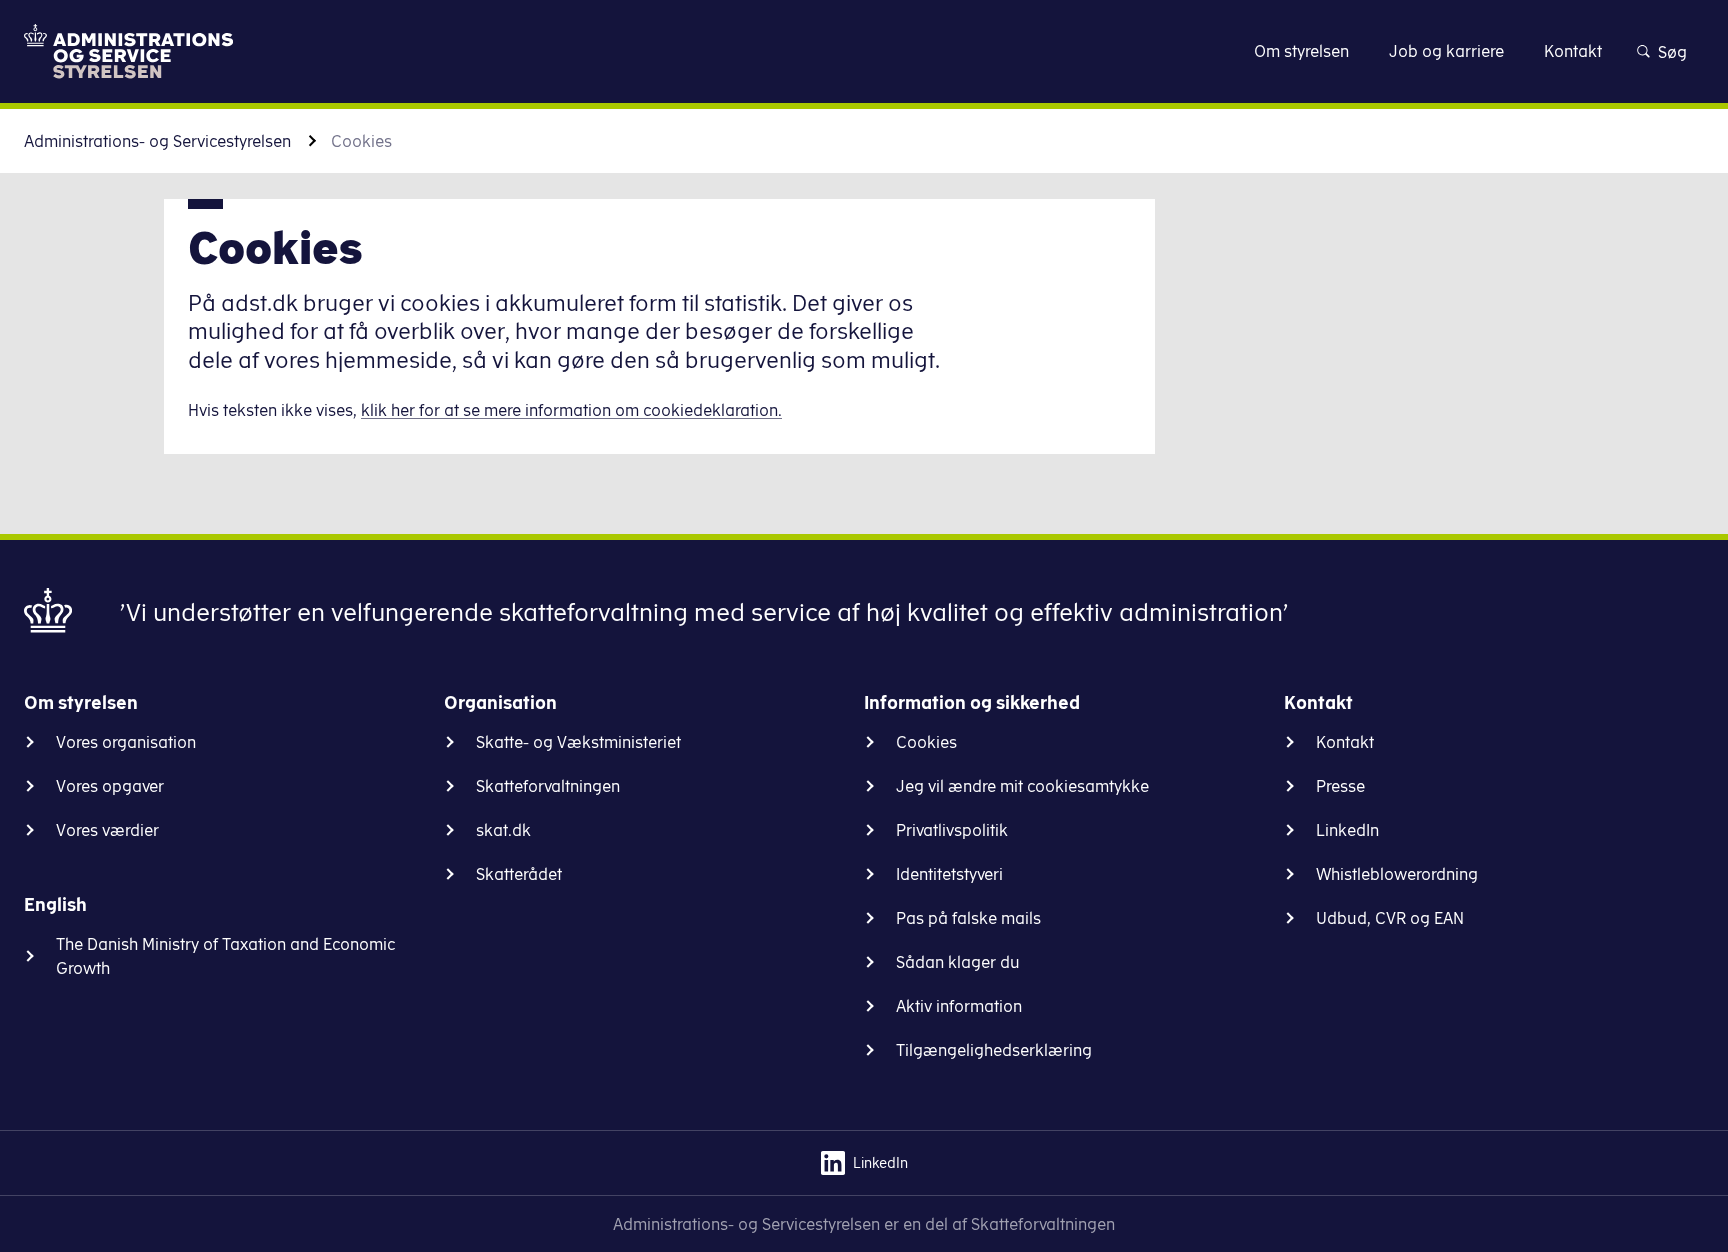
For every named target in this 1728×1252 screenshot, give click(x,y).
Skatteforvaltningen (548, 786)
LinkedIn (1347, 830)
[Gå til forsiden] (128, 51)
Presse (1340, 786)
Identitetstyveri (949, 874)
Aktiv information (959, 1006)
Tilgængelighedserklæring (994, 1050)
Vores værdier (107, 830)
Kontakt (1345, 742)
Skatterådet (519, 874)
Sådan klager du (958, 962)
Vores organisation (126, 742)
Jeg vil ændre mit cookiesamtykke (1022, 786)
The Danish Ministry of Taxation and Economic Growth (226, 956)
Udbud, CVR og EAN (1390, 918)
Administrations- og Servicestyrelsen (157, 141)
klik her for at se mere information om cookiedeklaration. (571, 410)
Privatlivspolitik (952, 830)
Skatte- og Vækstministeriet (578, 742)
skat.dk (503, 830)
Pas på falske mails (968, 918)
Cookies (926, 742)
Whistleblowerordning (1397, 874)
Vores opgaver (110, 786)
